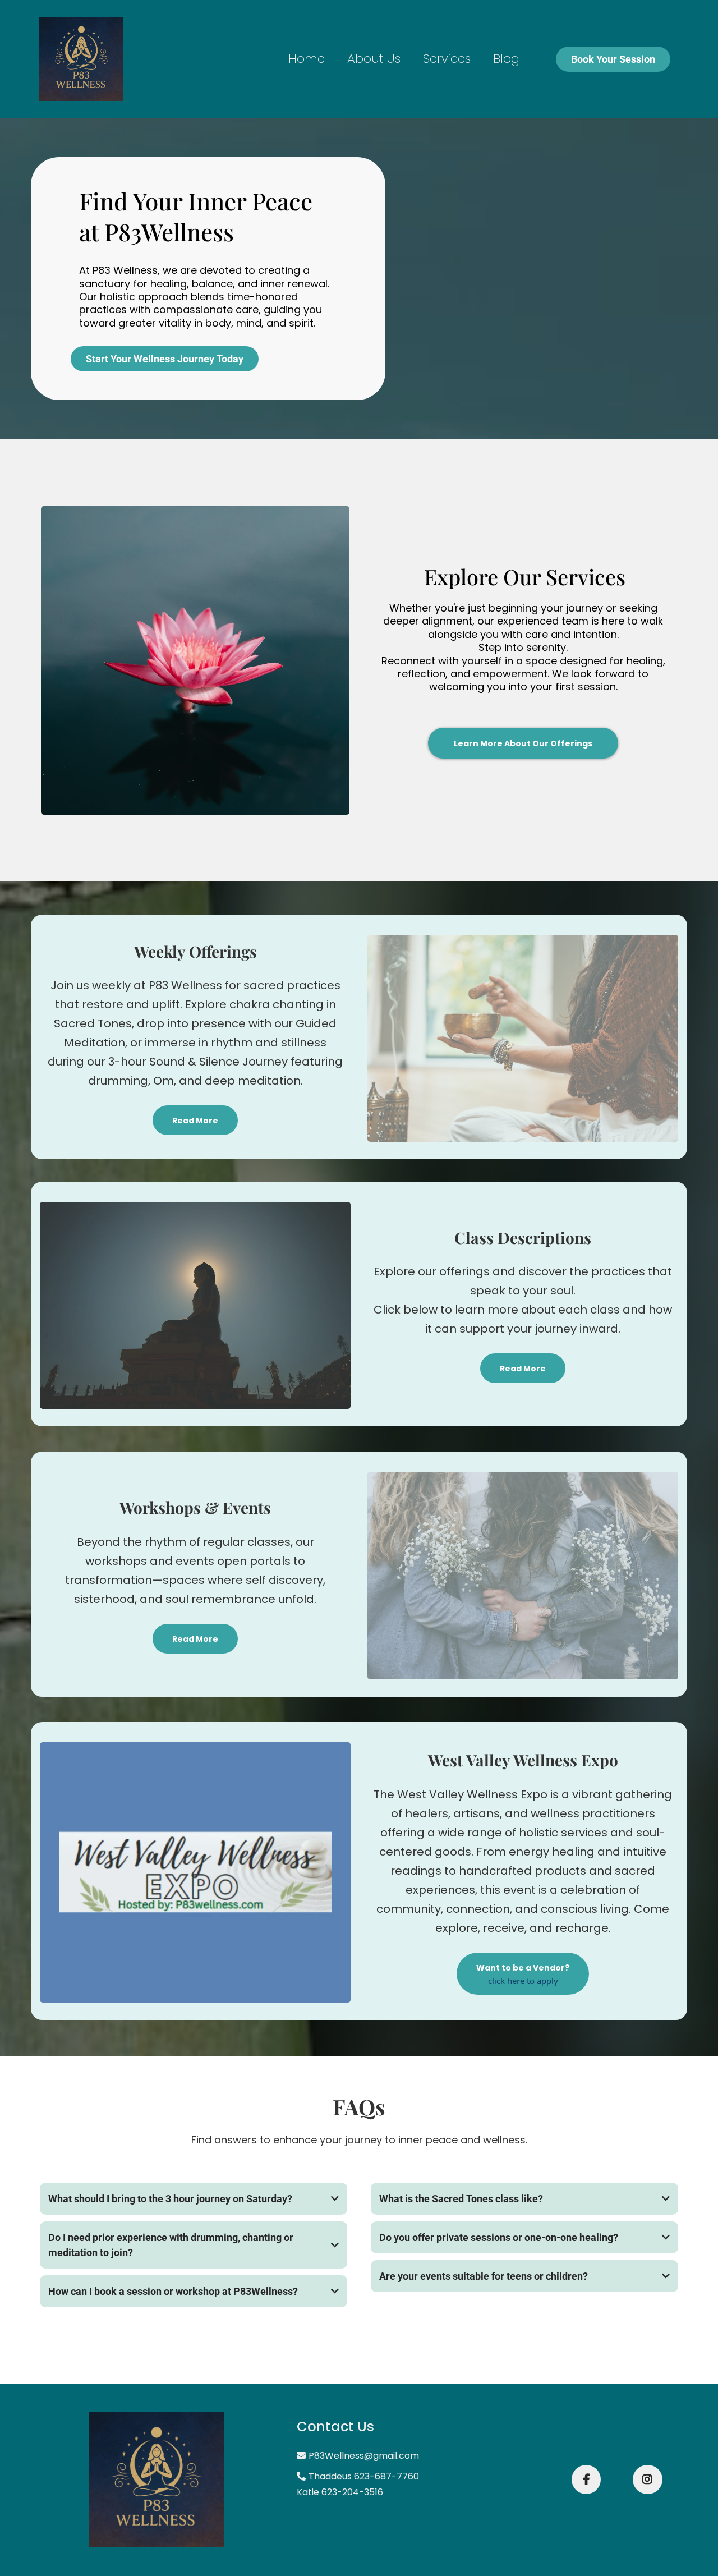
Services (447, 59)
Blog (506, 59)
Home (307, 59)
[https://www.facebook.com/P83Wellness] (586, 2479)
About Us (374, 59)
